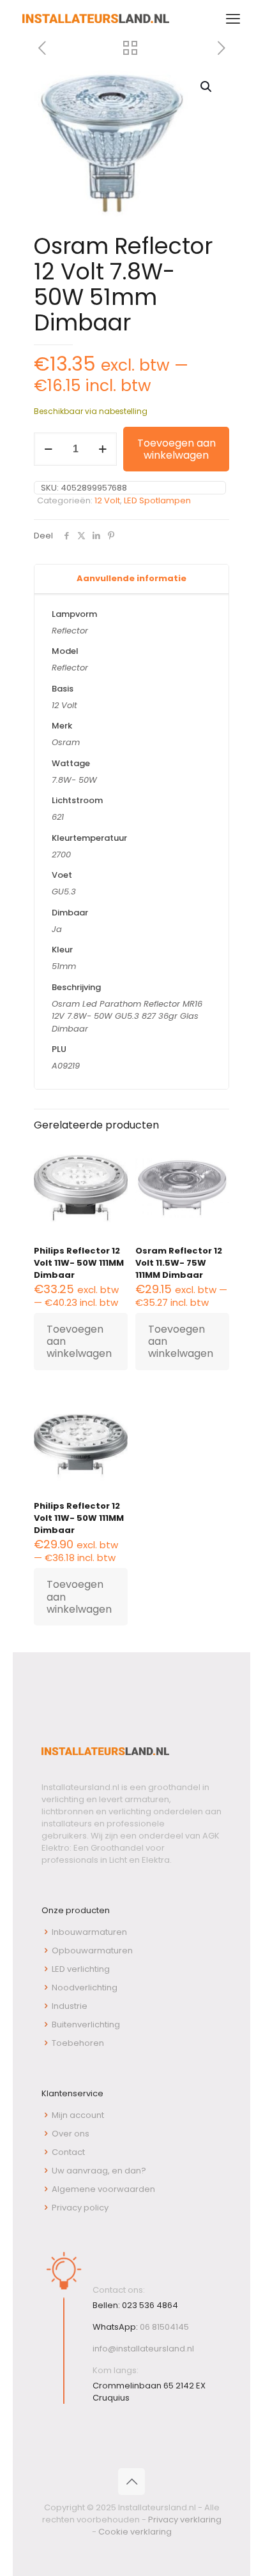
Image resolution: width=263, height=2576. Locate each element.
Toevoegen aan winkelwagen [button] (79, 1341)
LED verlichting (81, 1969)
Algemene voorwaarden (103, 2189)
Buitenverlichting (86, 2025)
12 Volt (107, 500)
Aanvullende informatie (131, 578)
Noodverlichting (85, 1988)
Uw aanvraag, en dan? (99, 2171)
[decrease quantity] (48, 449)
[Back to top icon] (131, 2482)
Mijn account (78, 2115)
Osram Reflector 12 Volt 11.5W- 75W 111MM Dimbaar (179, 1263)
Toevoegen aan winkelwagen (177, 449)
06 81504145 (164, 2327)
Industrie (70, 2006)
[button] (207, 87)
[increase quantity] (102, 449)
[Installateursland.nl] (96, 19)
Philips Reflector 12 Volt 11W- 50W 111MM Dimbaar (79, 1263)
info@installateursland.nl (143, 2349)
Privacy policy (80, 2208)
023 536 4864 (150, 2305)
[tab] (131, 579)
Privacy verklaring (185, 2520)
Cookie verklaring (135, 2532)
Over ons (71, 2134)
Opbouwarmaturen (92, 1951)
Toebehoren (78, 2043)
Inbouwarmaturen (89, 1932)
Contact (68, 2152)
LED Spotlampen (157, 500)
